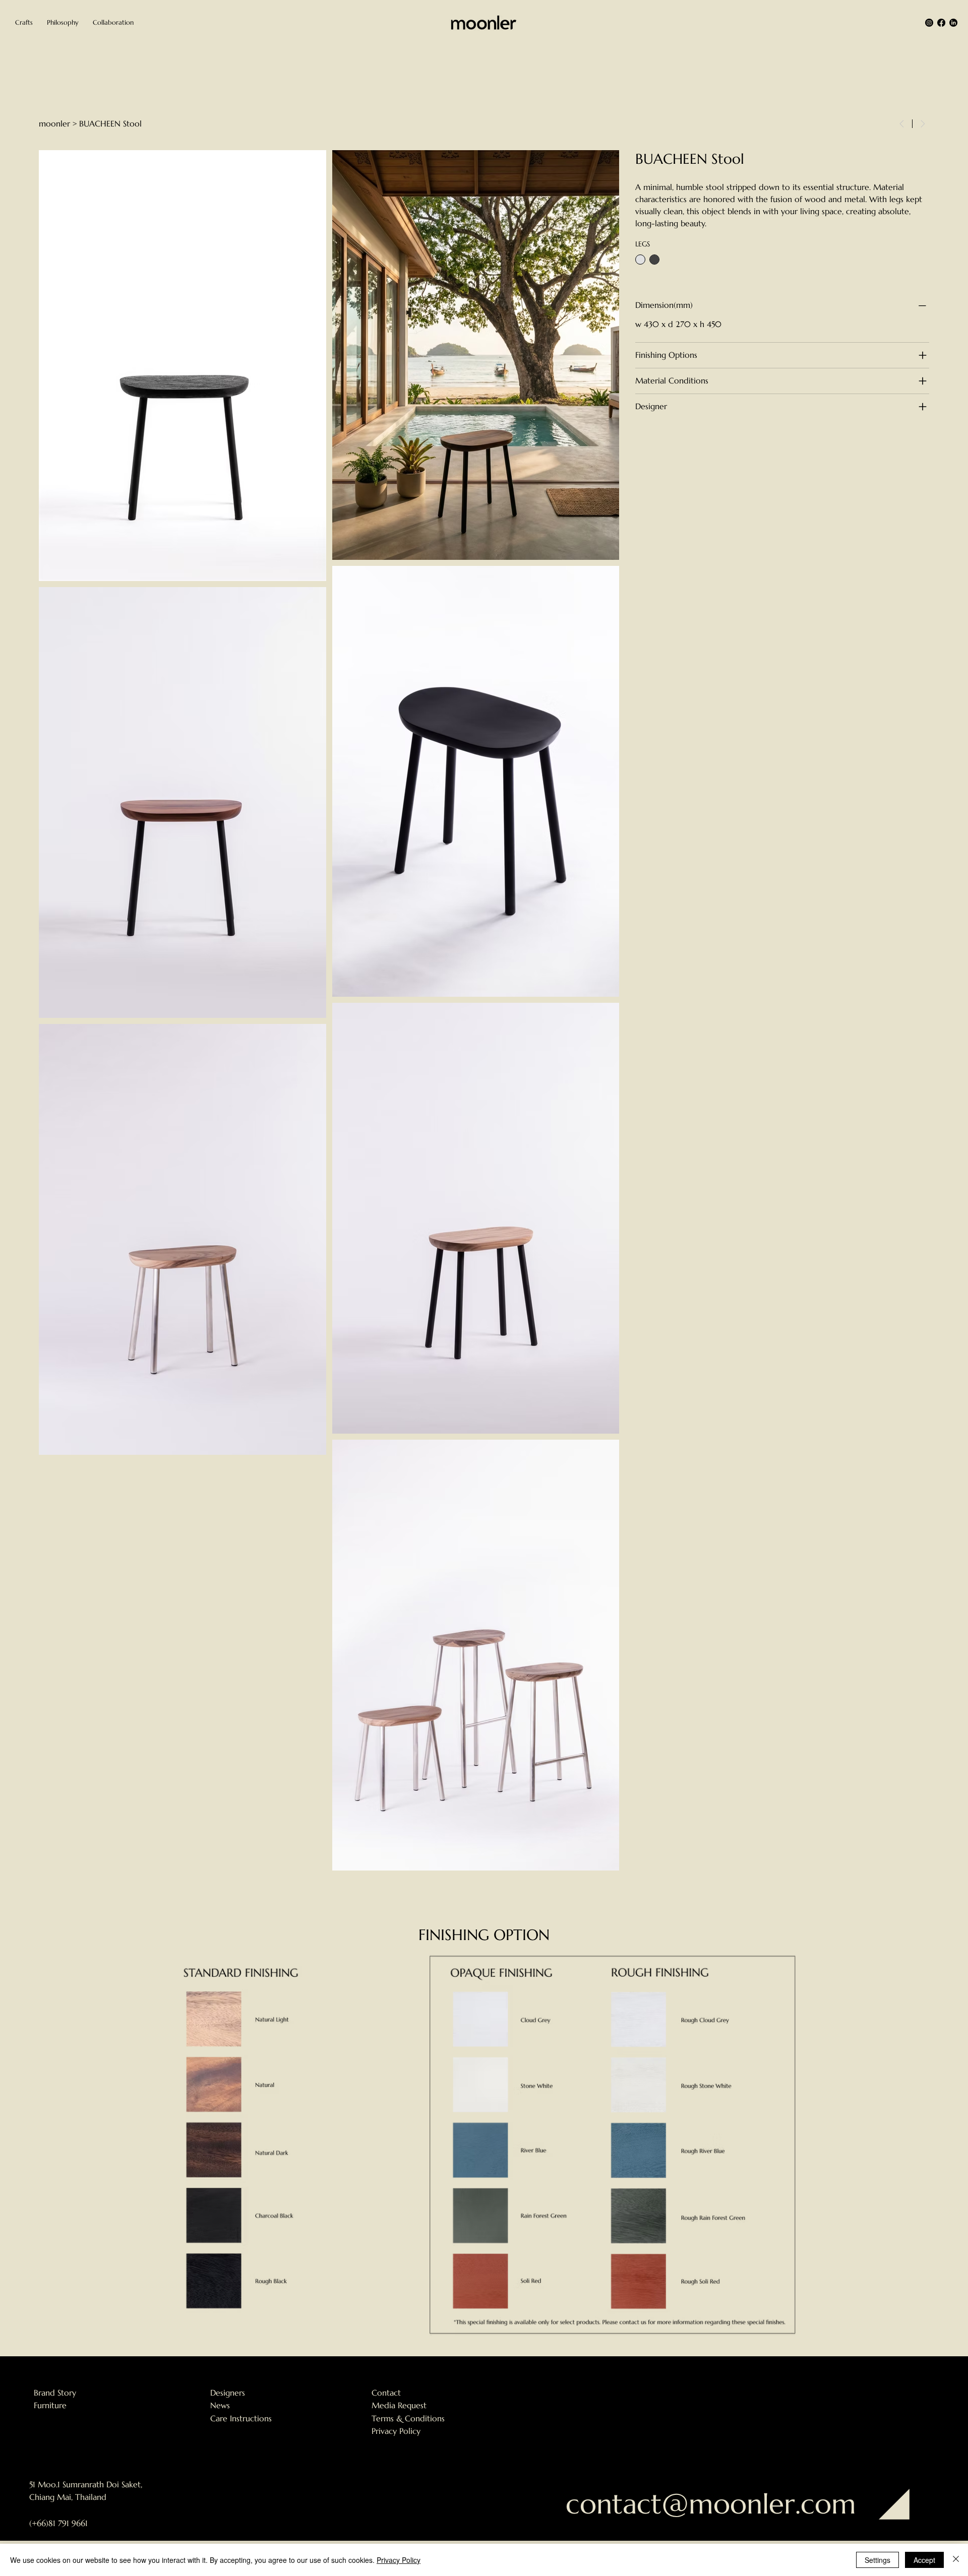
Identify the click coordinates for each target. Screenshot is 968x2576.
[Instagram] (929, 23)
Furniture (50, 2405)
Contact (386, 2393)
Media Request (399, 2405)
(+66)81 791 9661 (58, 2523)
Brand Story (55, 2393)
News (220, 2405)
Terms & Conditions (408, 2418)
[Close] (956, 2560)
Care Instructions (241, 2418)
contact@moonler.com (711, 2504)
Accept (924, 2560)
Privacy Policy (396, 2431)
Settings (878, 2560)
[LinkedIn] (953, 23)
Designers (228, 2393)
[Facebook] (941, 23)
